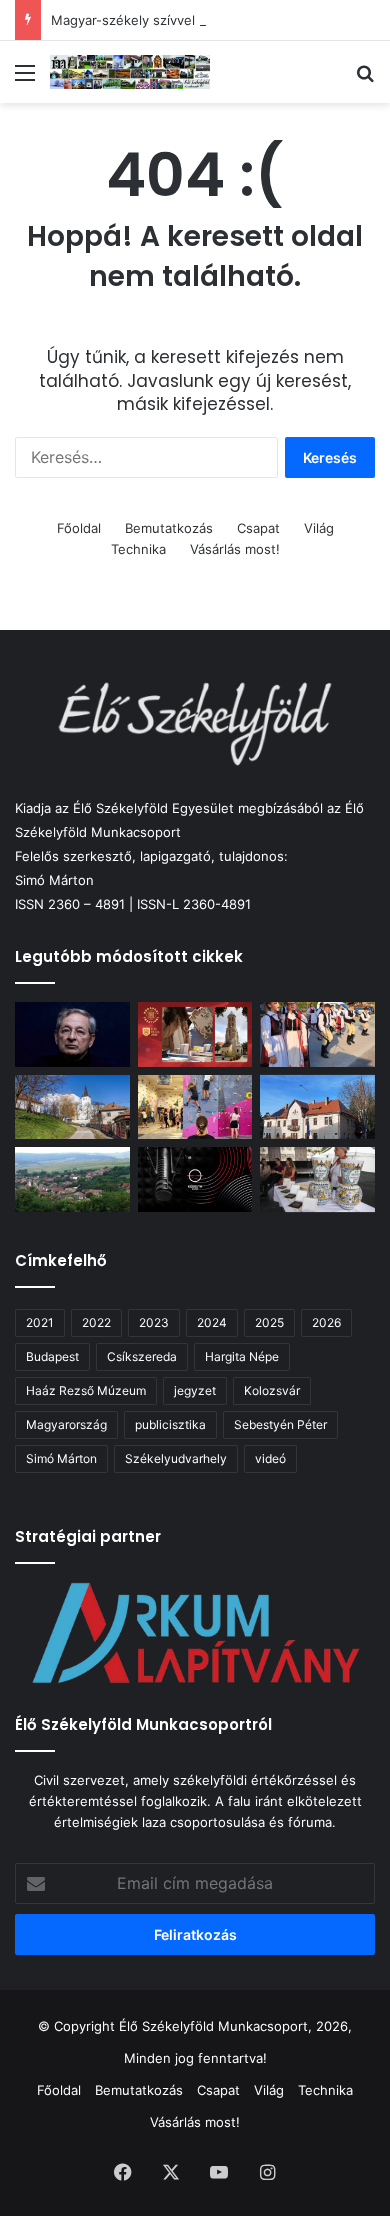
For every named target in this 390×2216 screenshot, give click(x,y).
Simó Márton (61, 1458)
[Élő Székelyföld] (130, 72)
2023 (154, 1322)
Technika (138, 549)
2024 (212, 1322)
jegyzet (195, 1390)
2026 (326, 1322)
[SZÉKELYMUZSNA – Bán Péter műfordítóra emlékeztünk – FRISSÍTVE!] (72, 1179)
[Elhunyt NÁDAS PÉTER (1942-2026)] (72, 1034)
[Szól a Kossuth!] (195, 1179)
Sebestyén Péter (280, 1424)
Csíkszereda (142, 1356)
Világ (319, 528)
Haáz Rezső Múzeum (86, 1390)
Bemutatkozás (169, 528)
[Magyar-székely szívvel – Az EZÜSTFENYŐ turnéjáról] (317, 1034)
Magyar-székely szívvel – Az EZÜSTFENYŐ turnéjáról (216, 20)
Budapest (52, 1356)
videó (270, 1458)
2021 (40, 1322)
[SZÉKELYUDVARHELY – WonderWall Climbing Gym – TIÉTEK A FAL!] (195, 1107)
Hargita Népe (242, 1356)
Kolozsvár (272, 1390)
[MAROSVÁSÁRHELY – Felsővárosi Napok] (317, 1107)
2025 (269, 1322)
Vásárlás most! (235, 549)
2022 (96, 1322)
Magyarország (66, 1424)
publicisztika (170, 1424)
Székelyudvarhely (176, 1458)
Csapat (258, 528)
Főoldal (79, 528)
